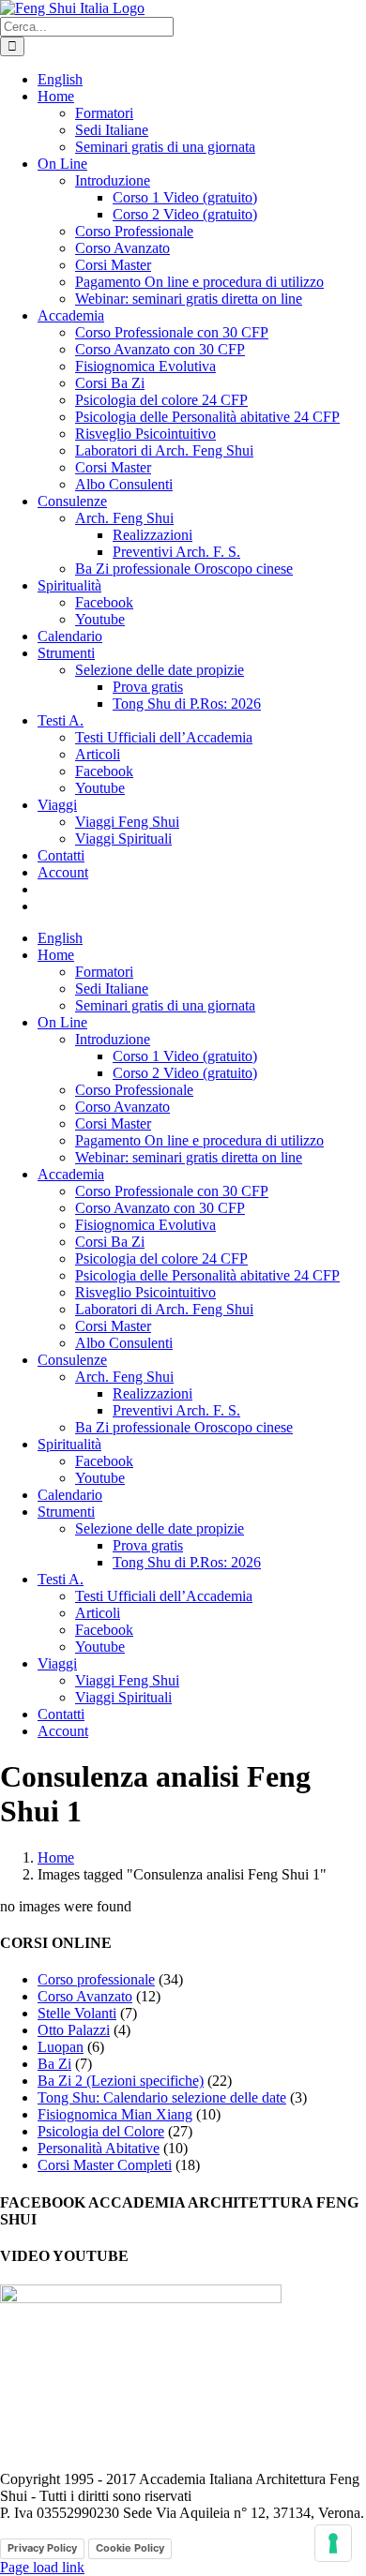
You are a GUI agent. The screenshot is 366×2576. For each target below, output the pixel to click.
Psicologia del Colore (101, 2131)
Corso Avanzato (85, 1996)
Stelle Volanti (77, 2013)
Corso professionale (96, 1979)
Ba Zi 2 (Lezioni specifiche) (121, 2081)
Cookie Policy (130, 2548)
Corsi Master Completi (105, 2165)
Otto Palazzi (74, 2030)
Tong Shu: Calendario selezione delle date (162, 2097)
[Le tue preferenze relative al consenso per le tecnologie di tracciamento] (333, 2543)
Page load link (42, 2567)
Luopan (61, 2047)
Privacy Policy (42, 2548)
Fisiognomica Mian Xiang (115, 2114)
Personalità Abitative (99, 2148)
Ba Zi (54, 2064)
